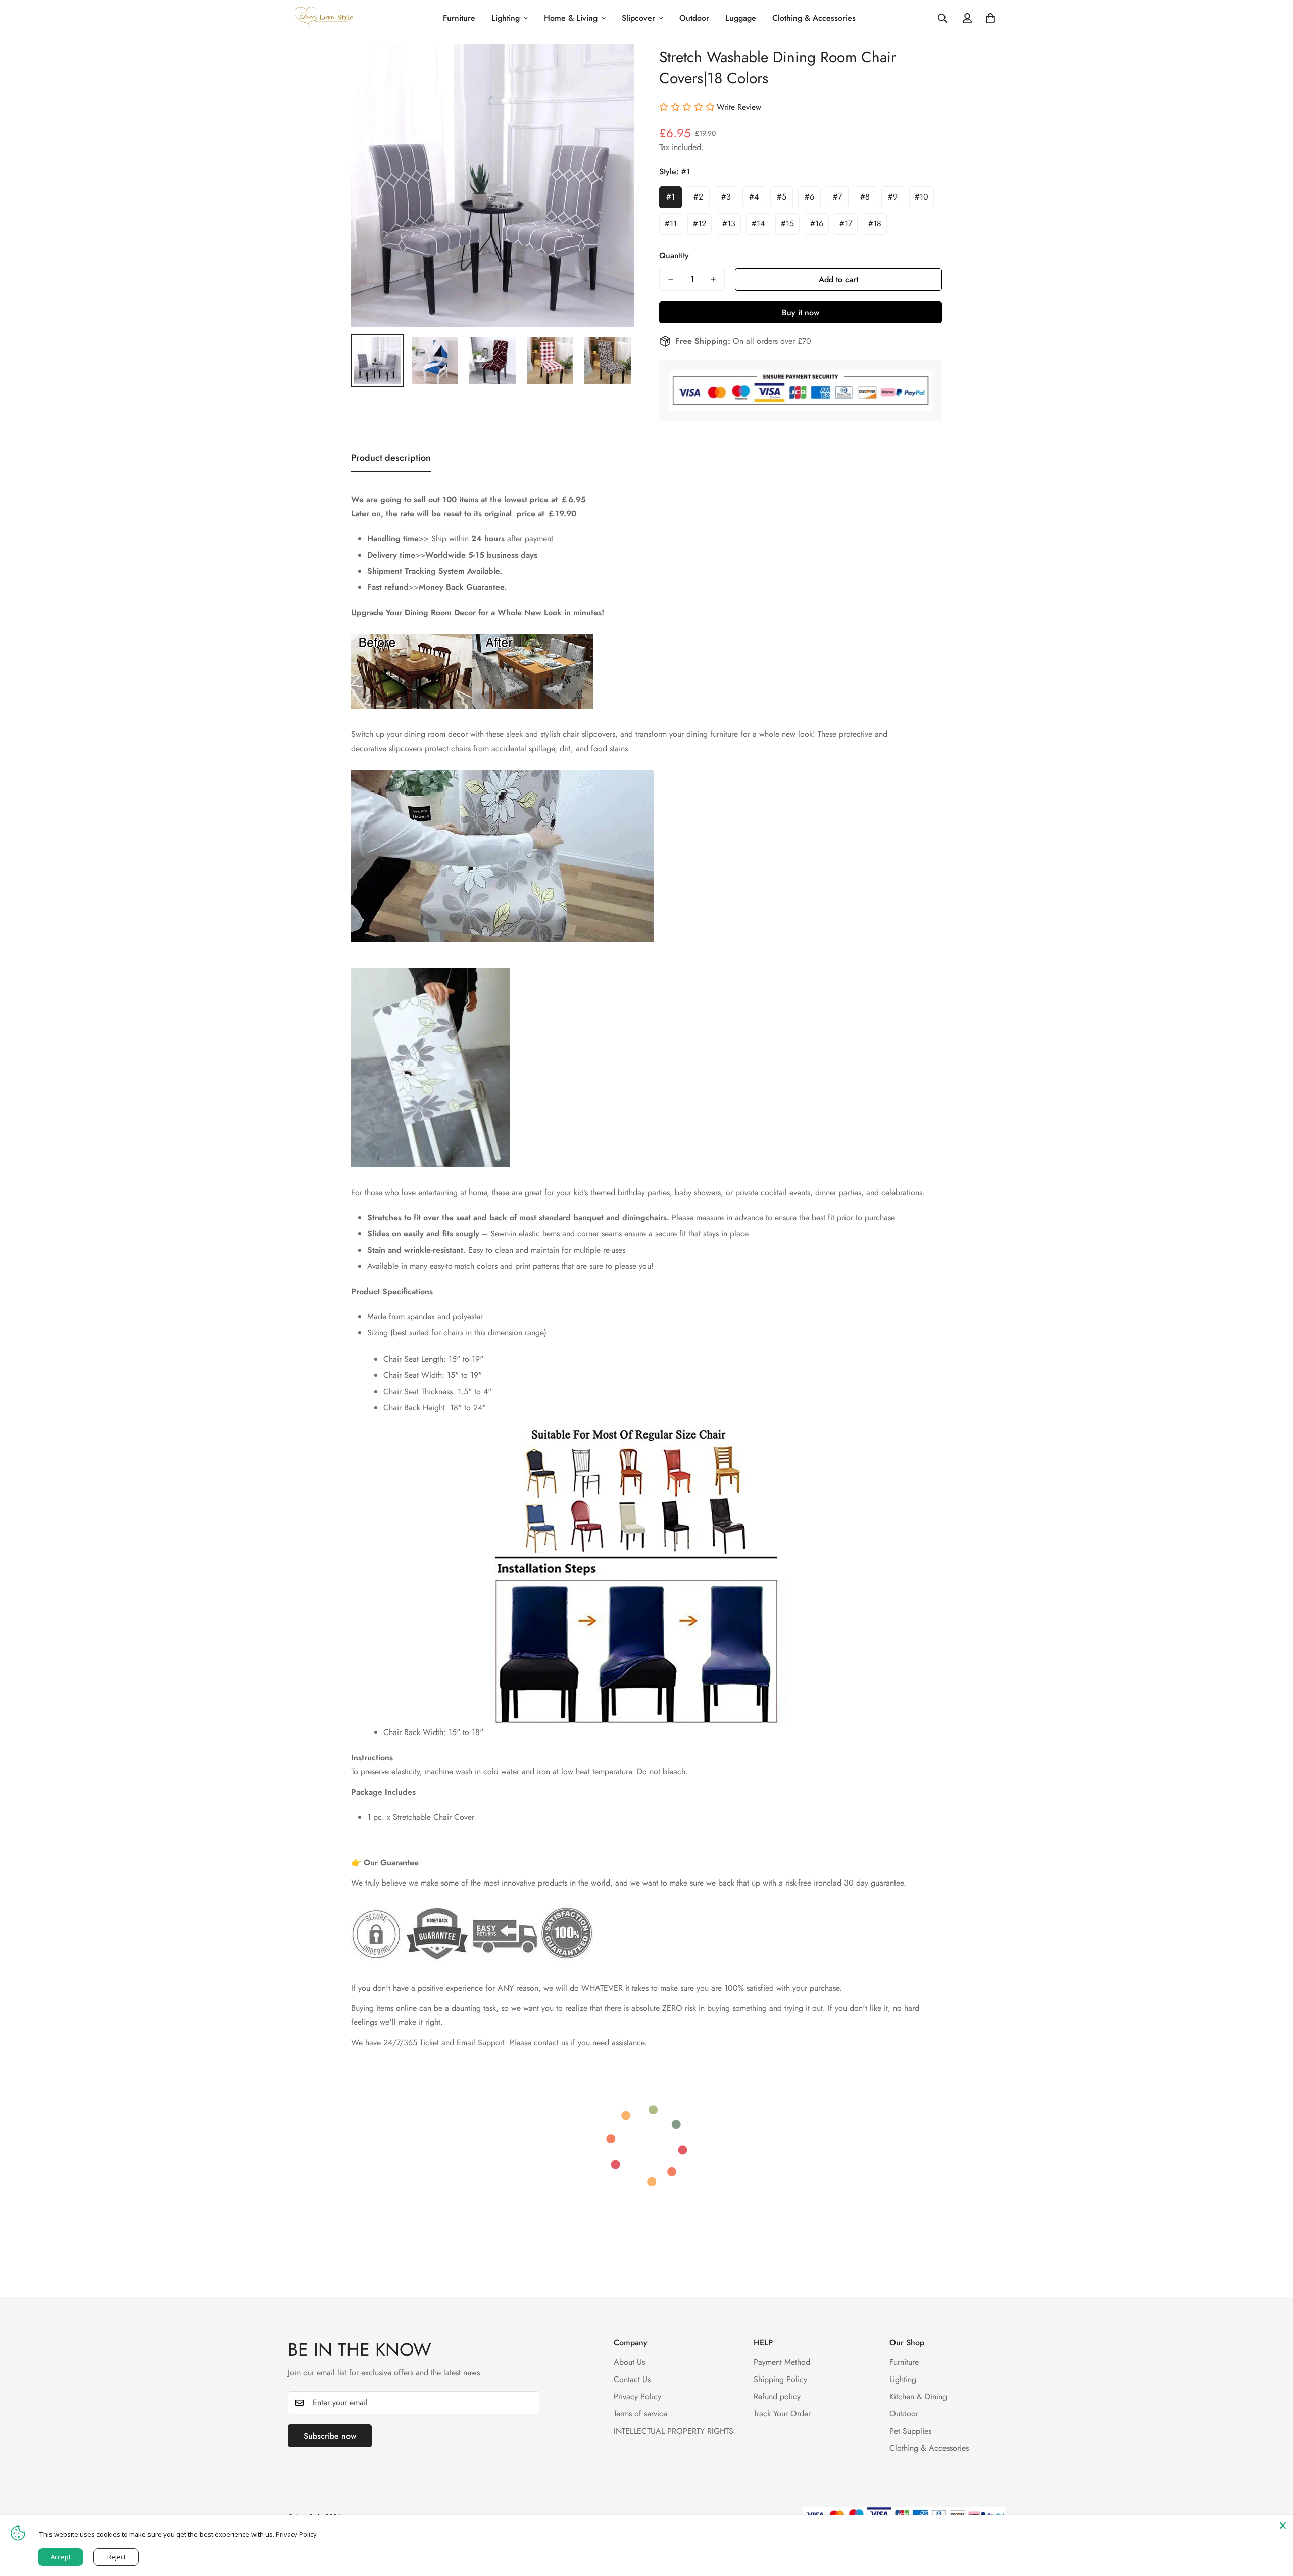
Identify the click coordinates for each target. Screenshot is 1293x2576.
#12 (700, 224)
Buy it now (801, 312)
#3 (726, 197)
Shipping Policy (780, 2379)
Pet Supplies (910, 2431)
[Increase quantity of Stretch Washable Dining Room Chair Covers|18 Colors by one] (713, 279)
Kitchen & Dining (918, 2396)
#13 (729, 224)
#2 (698, 197)
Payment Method (782, 2362)
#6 (809, 197)
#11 (671, 224)
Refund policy (777, 2396)
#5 (782, 197)
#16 (817, 224)
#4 (754, 197)
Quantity (674, 255)
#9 (893, 197)
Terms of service (640, 2414)
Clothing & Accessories (814, 18)
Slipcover (638, 18)
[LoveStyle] (325, 18)
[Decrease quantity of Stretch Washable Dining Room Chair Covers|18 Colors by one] (671, 279)
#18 (875, 224)
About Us (629, 2362)
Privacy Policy (637, 2396)
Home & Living (571, 18)
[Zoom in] (612, 65)
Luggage (741, 18)
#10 (922, 197)
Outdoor (694, 18)
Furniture (459, 18)
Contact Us (632, 2379)
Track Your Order (782, 2414)
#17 (846, 224)
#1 (670, 197)
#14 (758, 224)
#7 (837, 197)
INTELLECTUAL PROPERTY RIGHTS (674, 2431)
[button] (990, 18)
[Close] (1283, 2525)
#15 (787, 224)
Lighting (506, 18)
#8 (865, 197)
